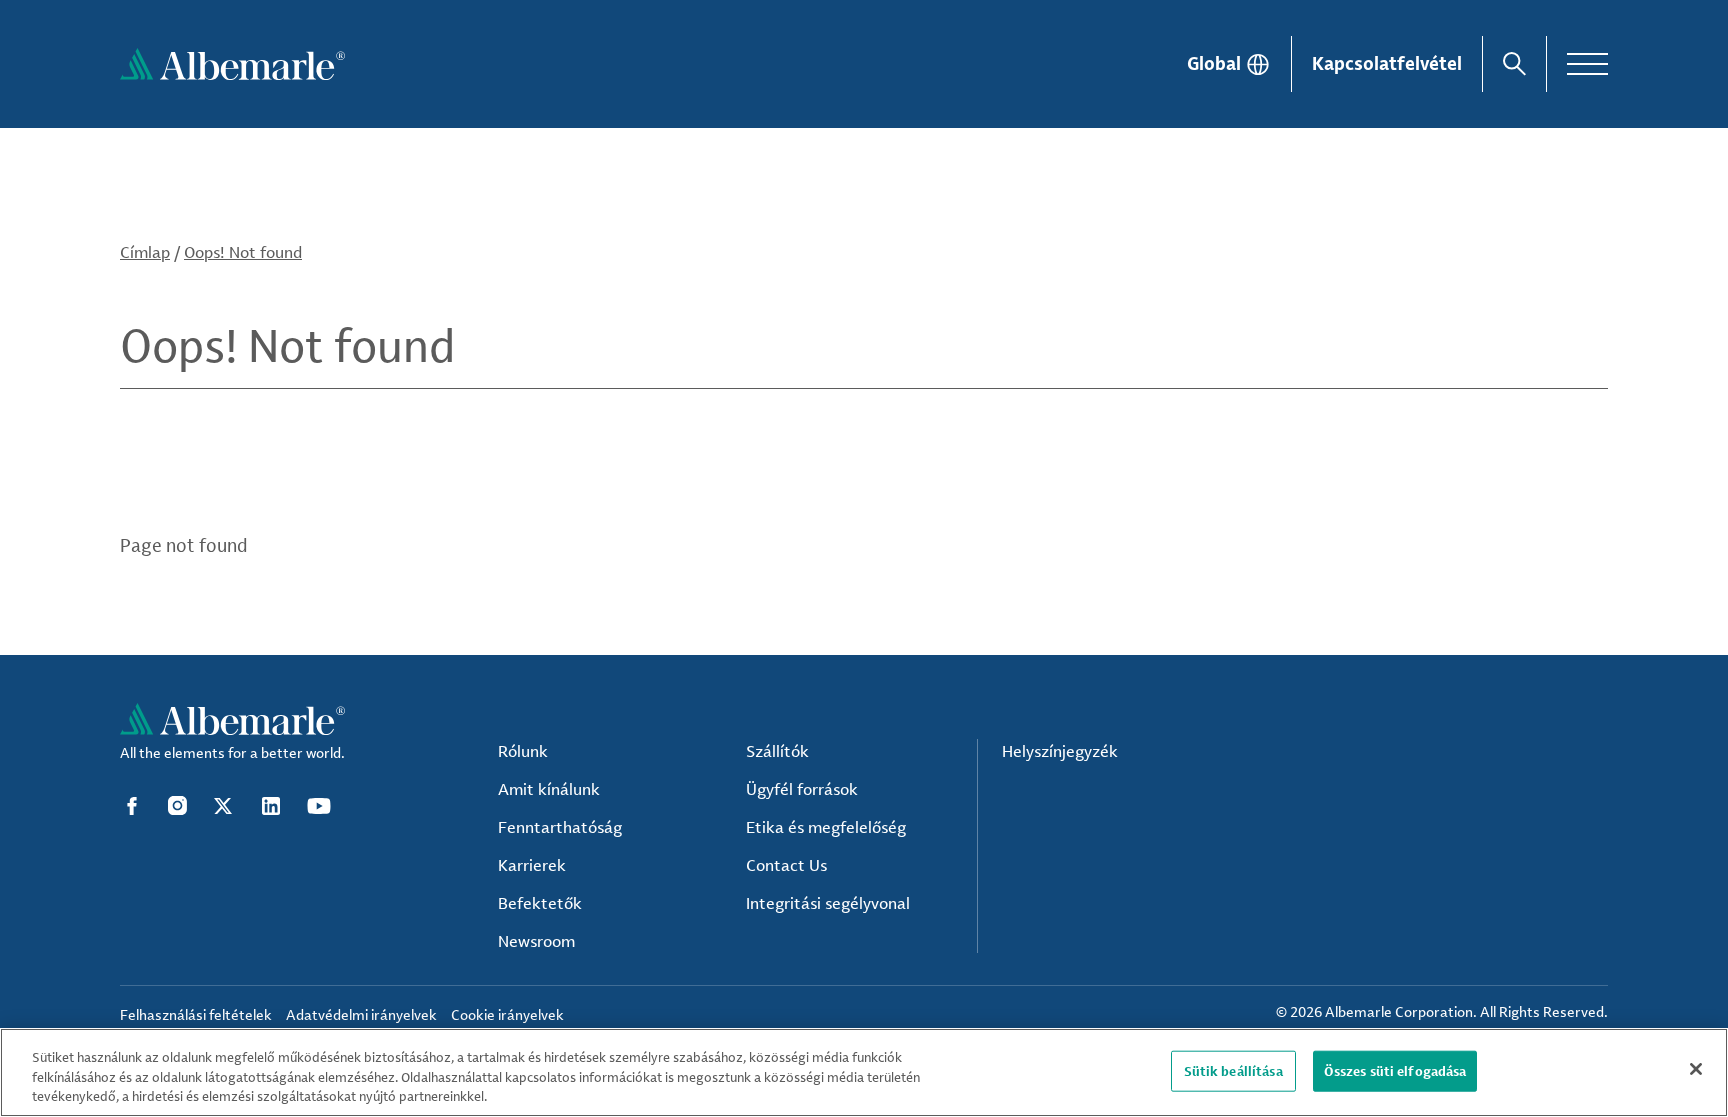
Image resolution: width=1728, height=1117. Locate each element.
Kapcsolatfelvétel (1387, 63)
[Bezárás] (1696, 1069)
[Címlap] (232, 64)
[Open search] (1514, 64)
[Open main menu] (1587, 64)
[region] (864, 1072)
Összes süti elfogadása (1395, 1070)
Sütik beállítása (1233, 1070)
